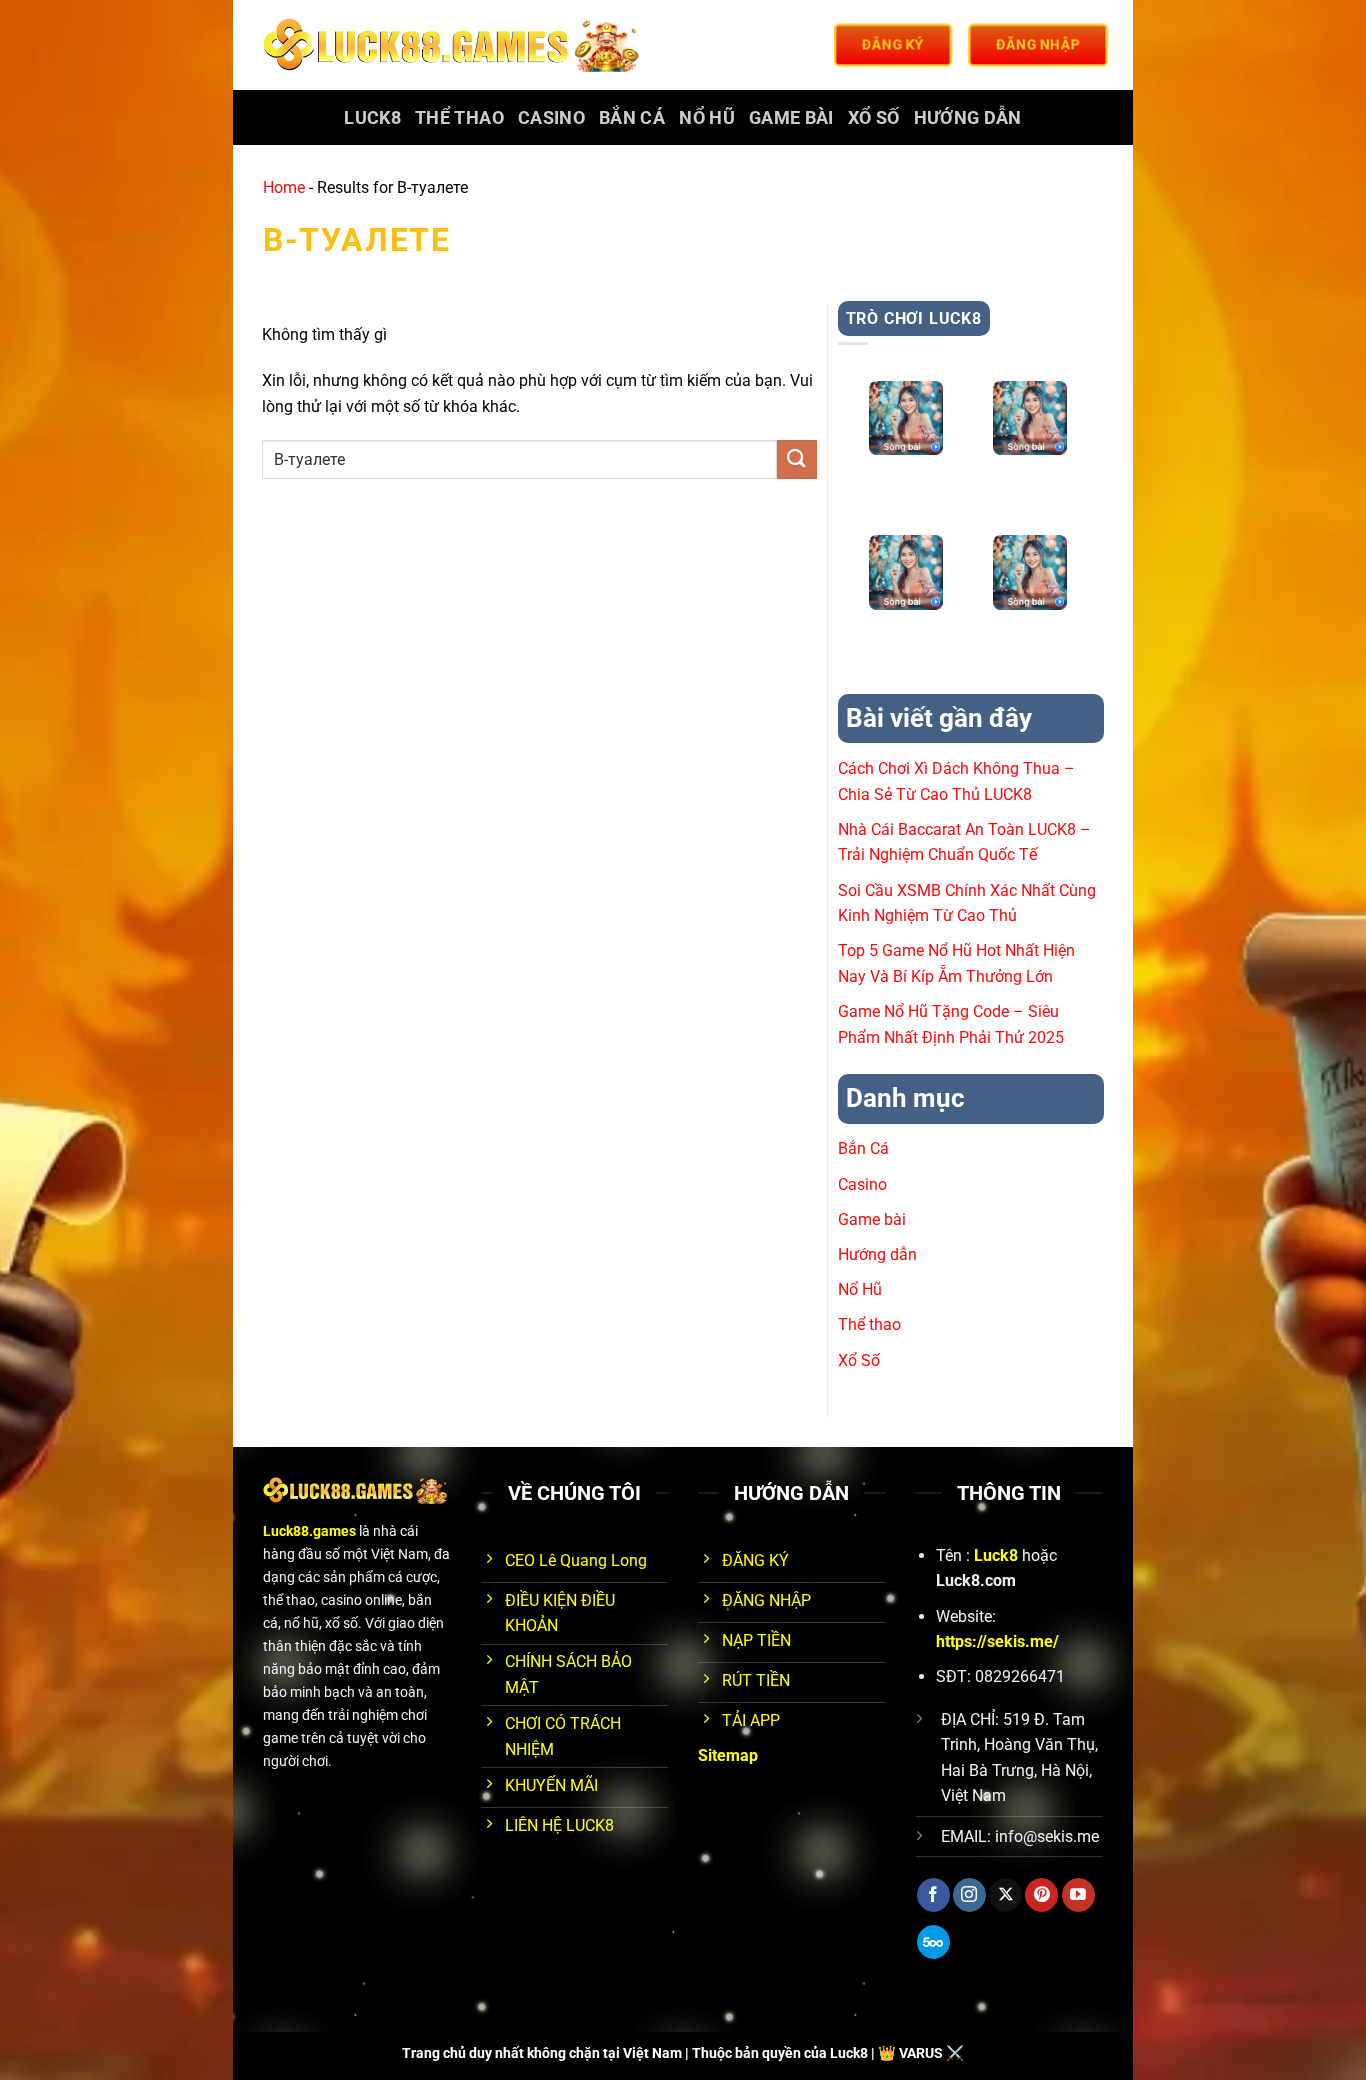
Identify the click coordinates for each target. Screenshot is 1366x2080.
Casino (551, 118)
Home (284, 187)
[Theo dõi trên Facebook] (933, 1895)
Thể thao (459, 118)
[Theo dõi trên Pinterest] (1041, 1895)
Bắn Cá (632, 118)
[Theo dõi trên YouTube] (1078, 1895)
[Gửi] (797, 459)
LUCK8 (372, 118)
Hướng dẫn (968, 118)
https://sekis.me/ (997, 1641)
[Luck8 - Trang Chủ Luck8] (454, 45)
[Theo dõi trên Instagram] (969, 1895)
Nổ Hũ (707, 118)
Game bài (791, 118)
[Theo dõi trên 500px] (933, 1942)
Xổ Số (874, 118)
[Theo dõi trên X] (1005, 1895)
